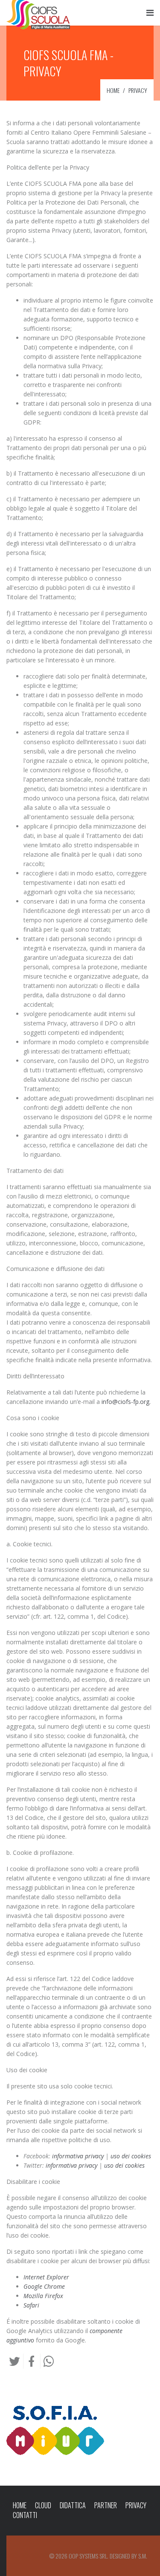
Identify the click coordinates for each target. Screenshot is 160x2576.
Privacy (136, 2505)
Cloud (43, 2505)
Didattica (73, 2505)
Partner (106, 2505)
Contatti (25, 2515)
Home (20, 2505)
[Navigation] (150, 13)
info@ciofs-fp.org (125, 1402)
